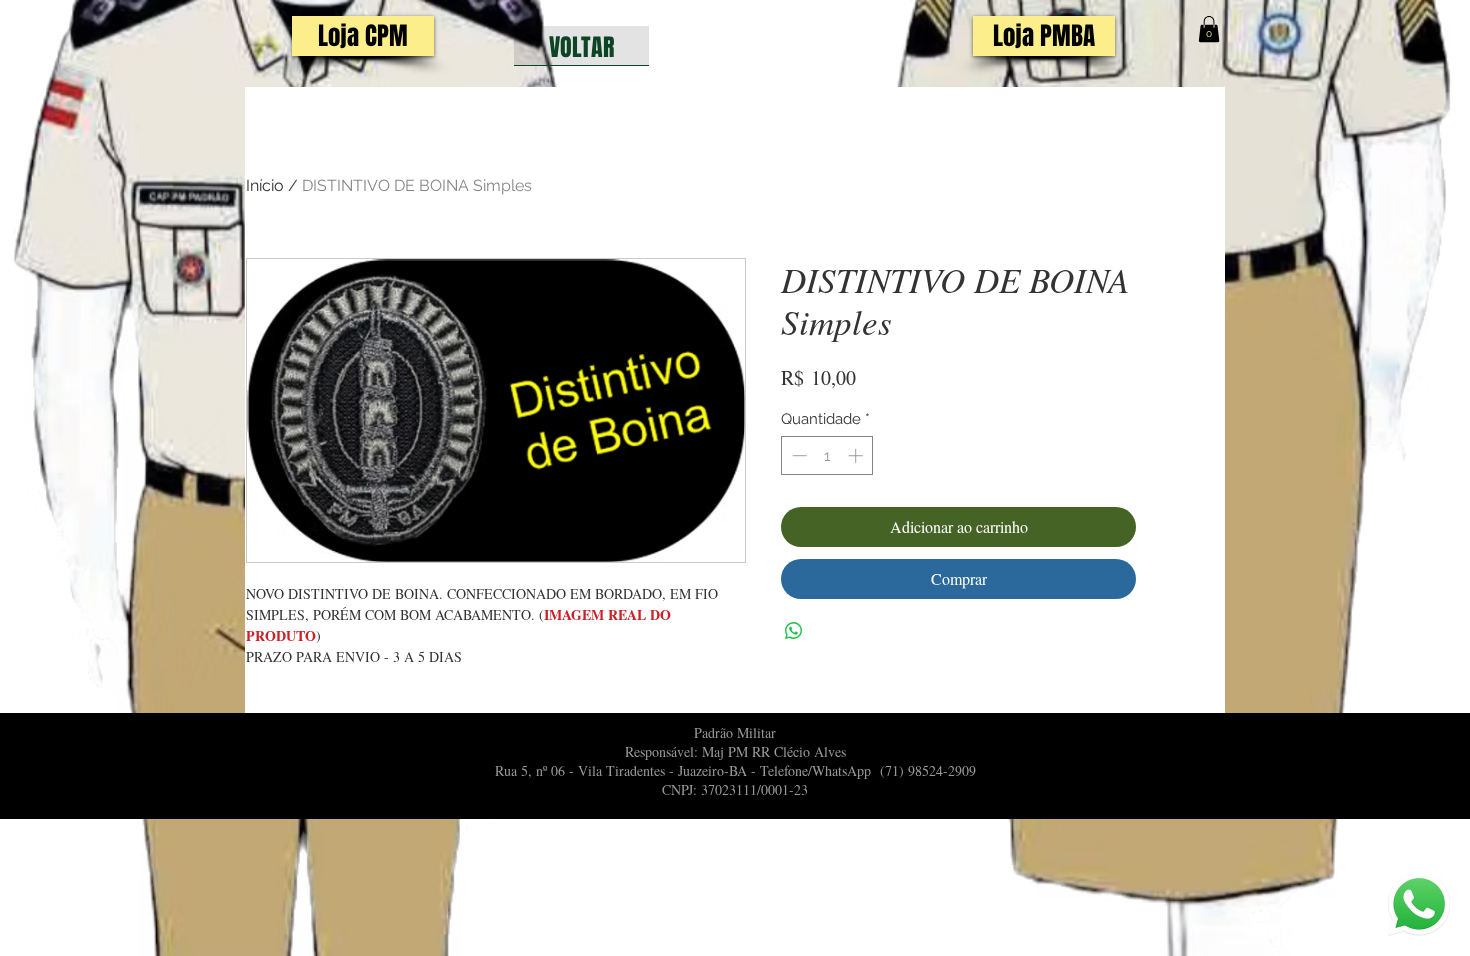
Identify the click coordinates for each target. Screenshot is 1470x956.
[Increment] (857, 455)
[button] (1209, 29)
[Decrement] (797, 455)
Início (265, 185)
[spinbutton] (827, 455)
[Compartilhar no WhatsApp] (794, 631)
